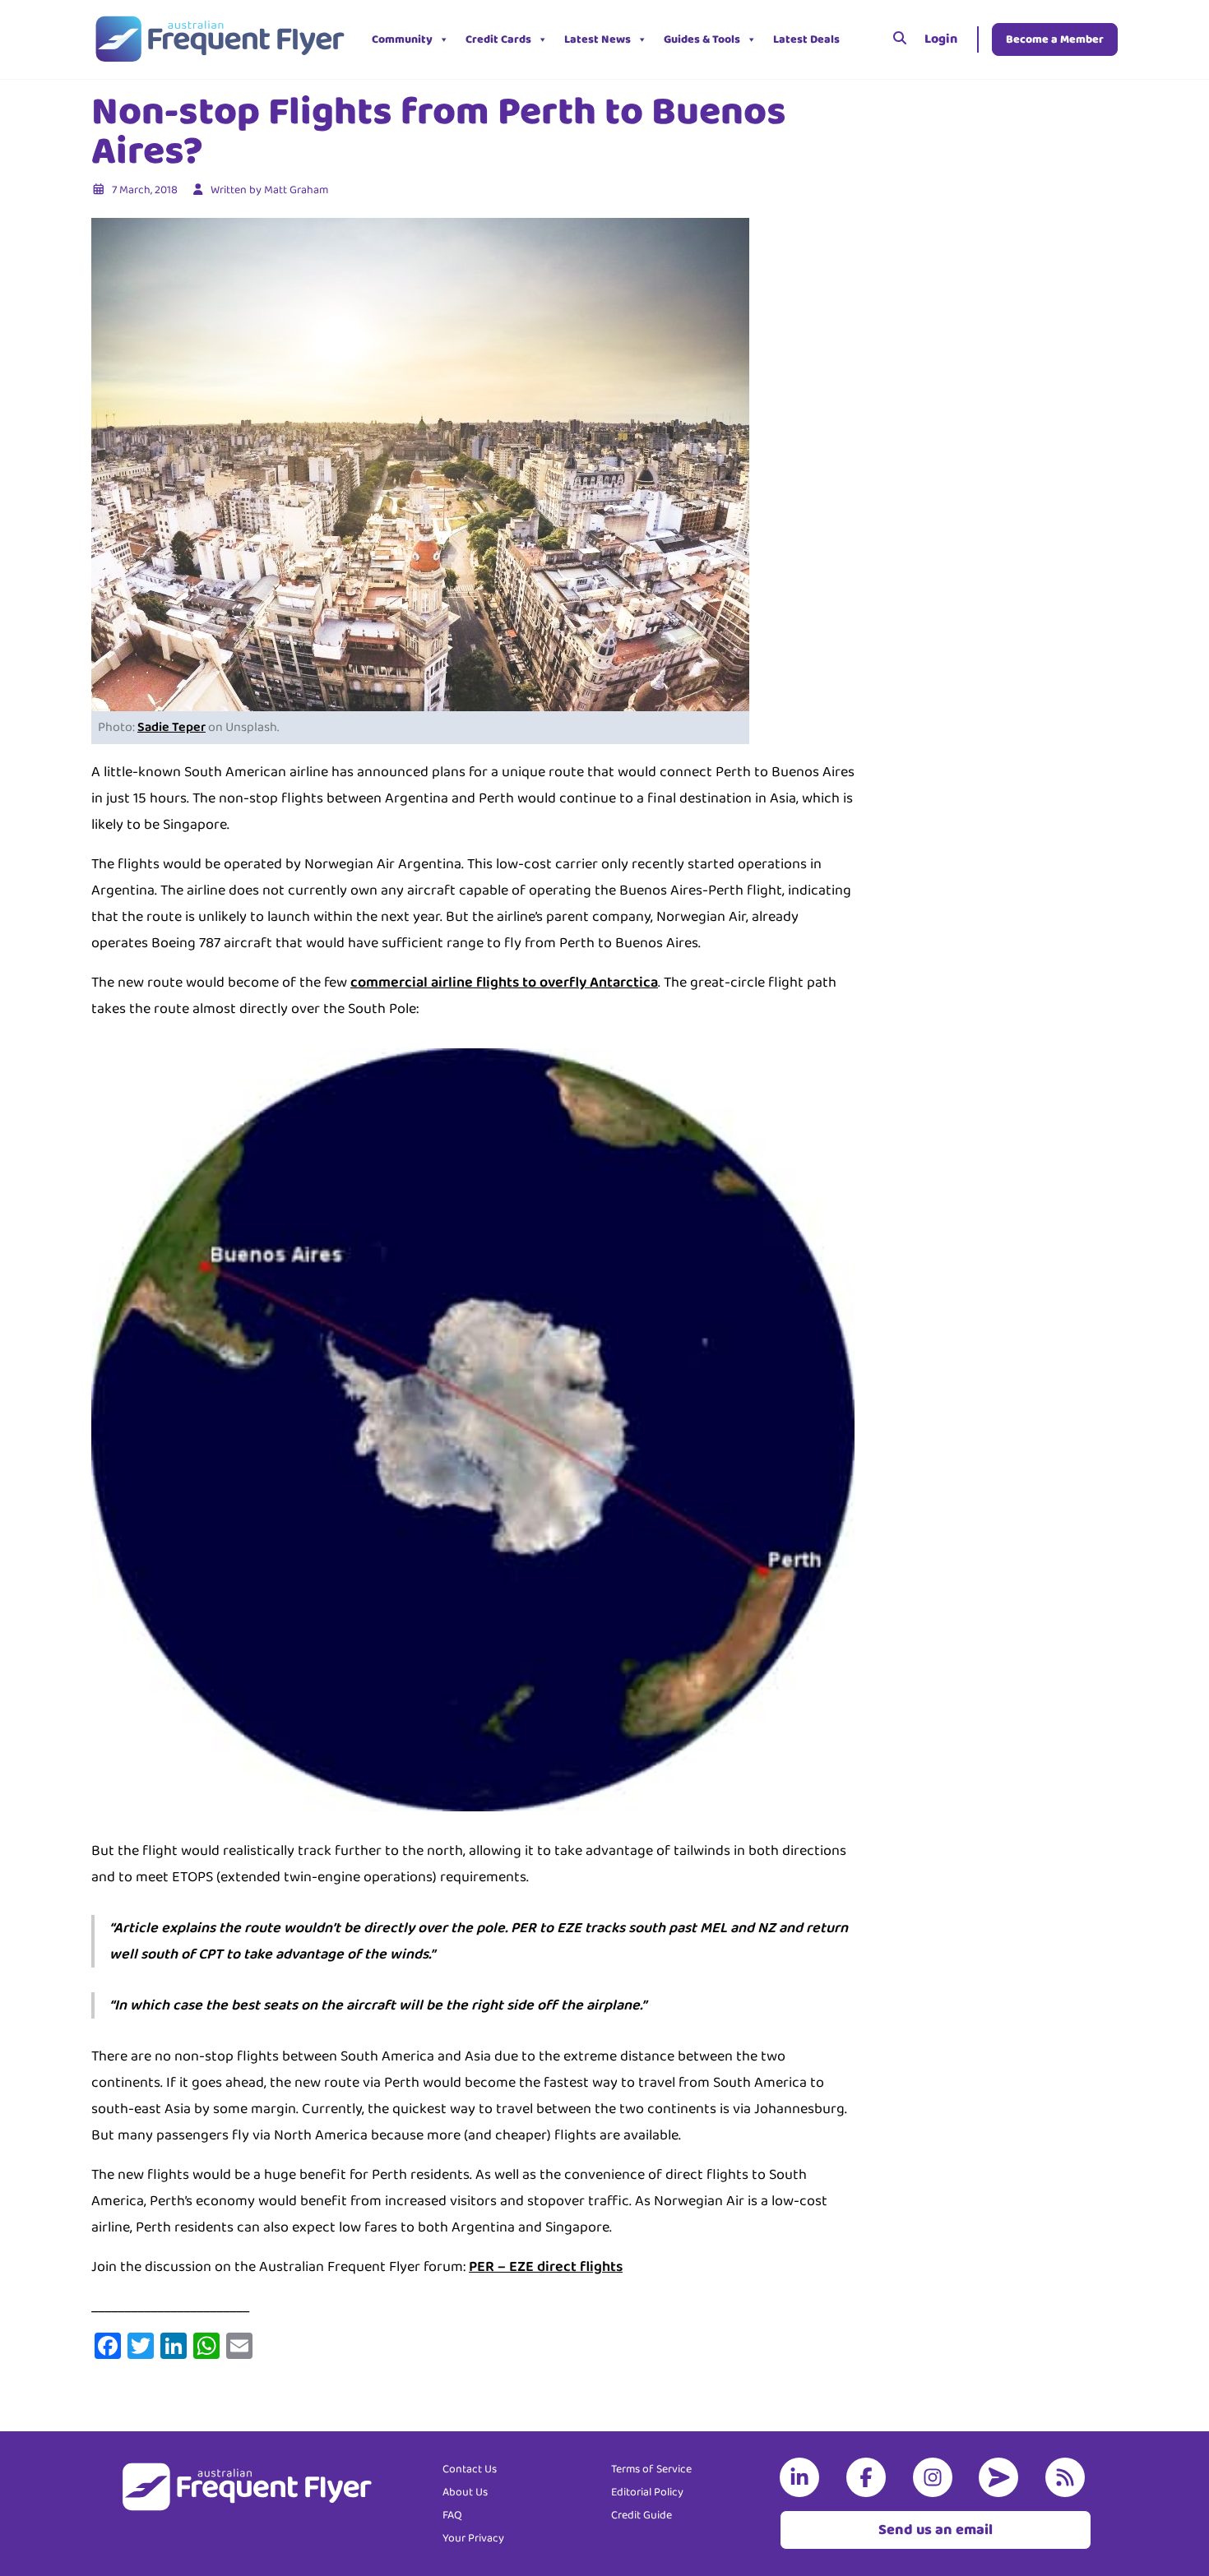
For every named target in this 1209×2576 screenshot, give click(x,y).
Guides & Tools (702, 39)
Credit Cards (498, 39)
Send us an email (936, 2530)
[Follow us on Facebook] (869, 2477)
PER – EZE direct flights (546, 2267)
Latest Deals (806, 39)
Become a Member (1055, 39)
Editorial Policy (647, 2492)
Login (941, 39)
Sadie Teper (171, 727)
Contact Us (470, 2469)
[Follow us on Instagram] (936, 2477)
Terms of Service (651, 2469)
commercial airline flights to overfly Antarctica (504, 983)
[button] (860, 39)
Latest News (598, 39)
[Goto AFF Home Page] (219, 39)
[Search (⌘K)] (900, 39)
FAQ (452, 2515)
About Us (465, 2492)
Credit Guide (642, 2515)
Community (402, 39)
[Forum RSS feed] (1068, 2477)
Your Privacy (473, 2538)
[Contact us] (1002, 2477)
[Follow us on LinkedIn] (803, 2477)
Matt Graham (296, 190)
